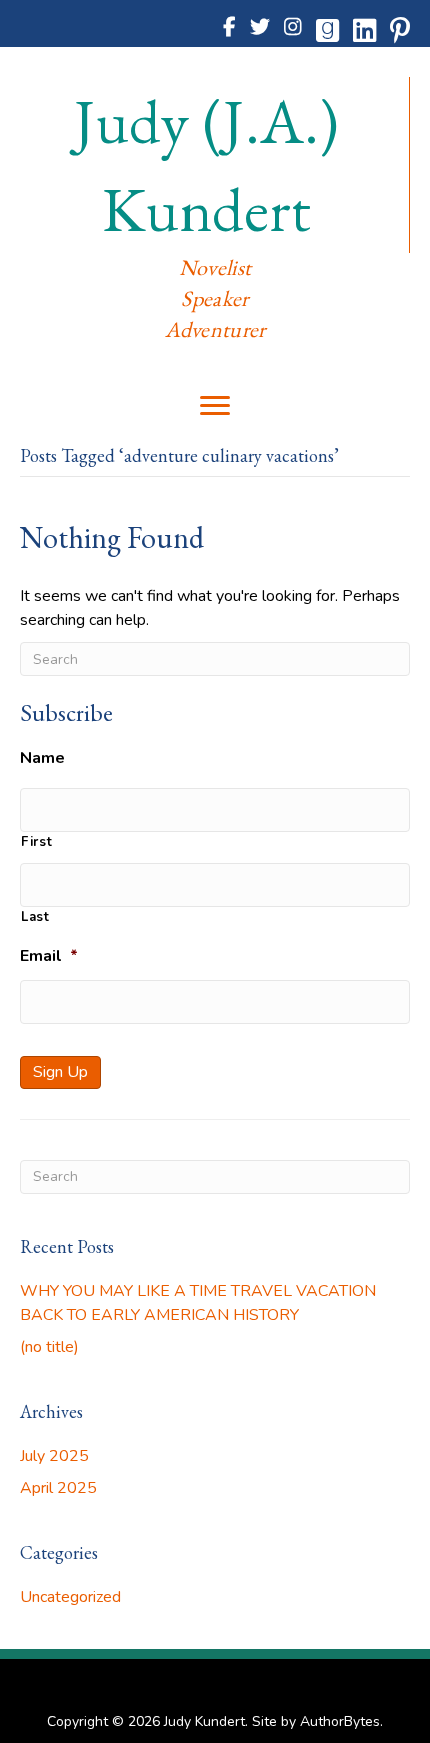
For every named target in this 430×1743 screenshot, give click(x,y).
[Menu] (215, 406)
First (36, 842)
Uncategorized (70, 1597)
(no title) (49, 1347)
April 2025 (58, 1488)
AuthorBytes (340, 1721)
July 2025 (54, 1456)
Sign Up (60, 1072)
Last (35, 917)
